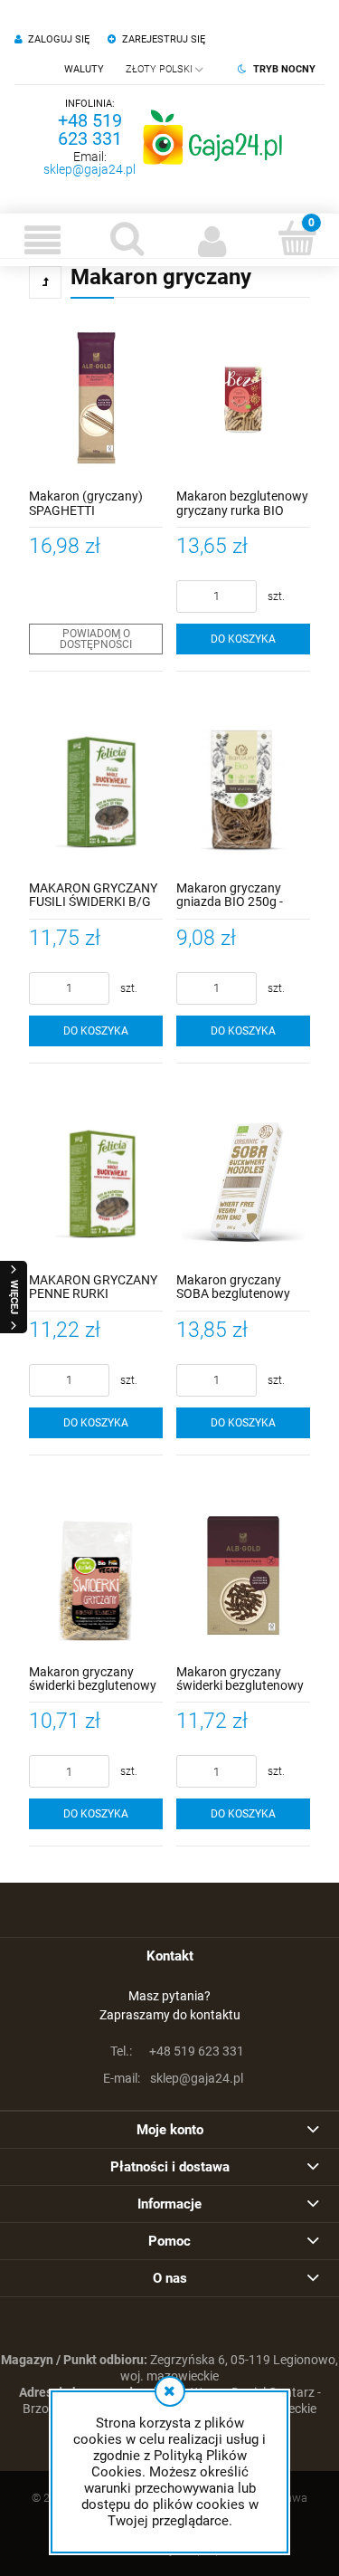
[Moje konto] (212, 240)
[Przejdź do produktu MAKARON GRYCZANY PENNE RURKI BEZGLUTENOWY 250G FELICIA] (96, 1183)
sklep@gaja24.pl (89, 169)
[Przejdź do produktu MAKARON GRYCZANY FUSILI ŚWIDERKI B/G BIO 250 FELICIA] (96, 791)
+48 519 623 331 (90, 129)
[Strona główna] (212, 137)
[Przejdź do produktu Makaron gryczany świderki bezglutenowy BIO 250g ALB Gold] (243, 1575)
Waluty (84, 69)
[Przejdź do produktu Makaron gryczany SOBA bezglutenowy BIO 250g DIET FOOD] (243, 1183)
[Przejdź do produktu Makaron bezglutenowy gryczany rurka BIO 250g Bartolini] (243, 399)
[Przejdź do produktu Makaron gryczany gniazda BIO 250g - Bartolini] (243, 791)
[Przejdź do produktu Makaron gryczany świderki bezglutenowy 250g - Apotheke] (96, 1575)
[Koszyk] (297, 238)
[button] (42, 240)
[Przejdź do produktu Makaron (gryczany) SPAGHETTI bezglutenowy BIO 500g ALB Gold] (96, 399)
